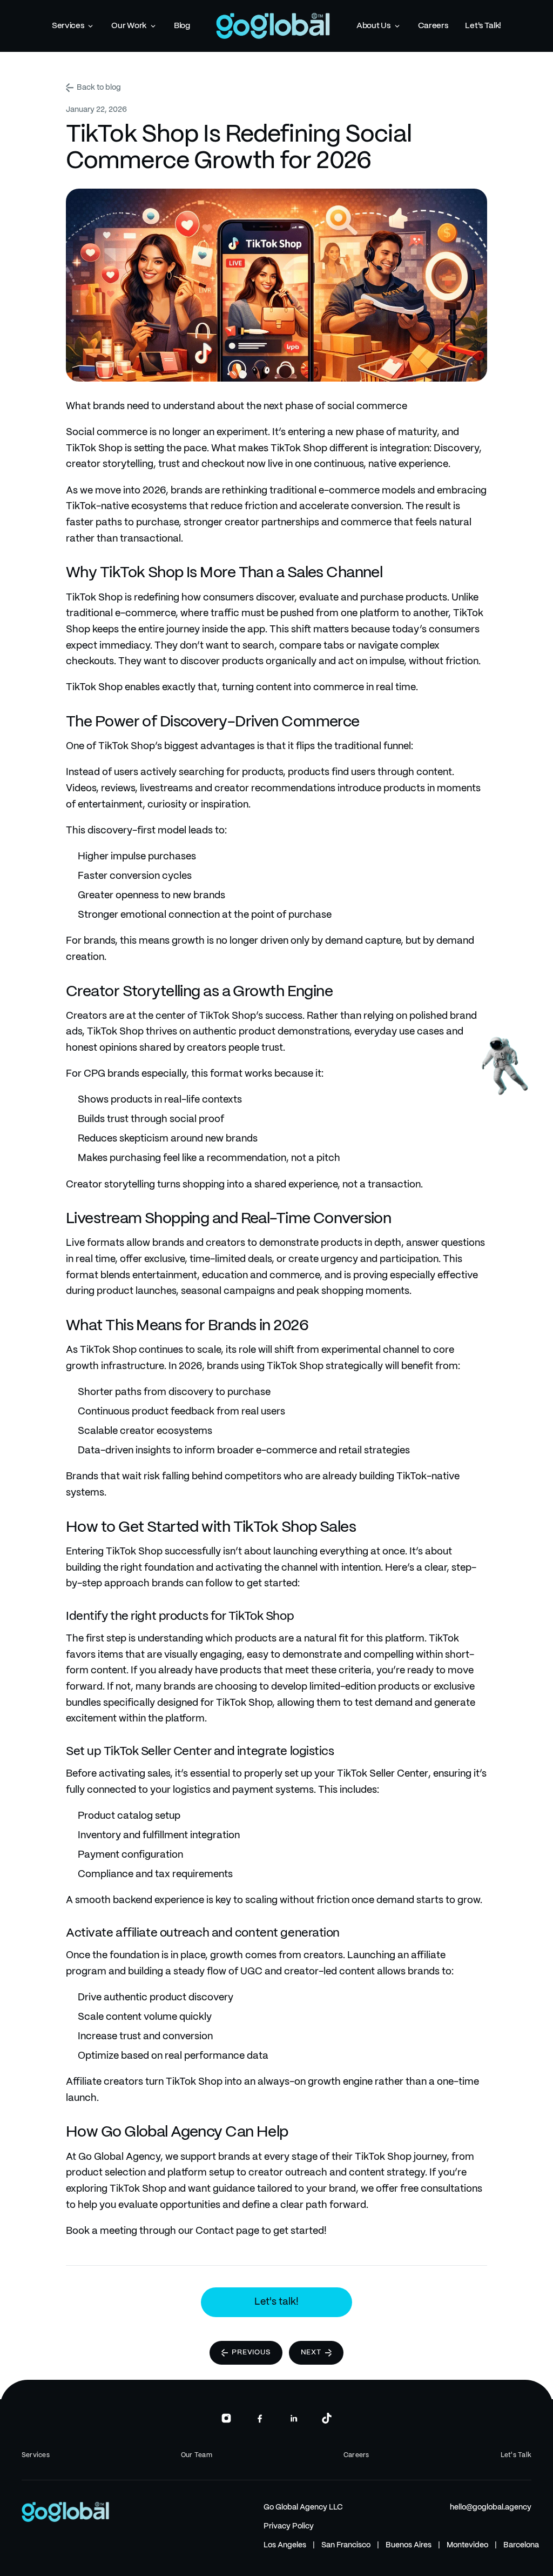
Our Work (129, 26)
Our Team (197, 2455)
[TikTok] (327, 2418)
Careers (433, 26)
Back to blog (99, 88)
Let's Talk (516, 2455)
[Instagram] (226, 2418)
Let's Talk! (483, 26)
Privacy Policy (289, 2526)
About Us (373, 26)
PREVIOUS (251, 2353)
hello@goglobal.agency (491, 2507)
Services (68, 26)
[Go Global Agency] (273, 26)
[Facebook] (260, 2418)
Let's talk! (276, 2302)
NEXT (311, 2353)
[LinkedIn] (293, 2418)
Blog (182, 26)
